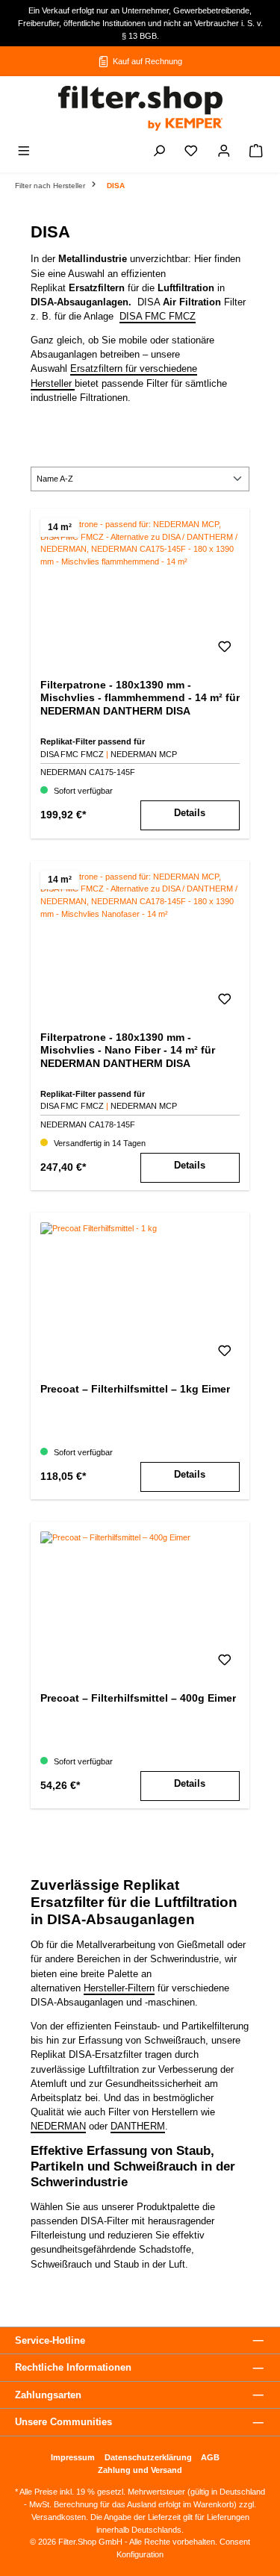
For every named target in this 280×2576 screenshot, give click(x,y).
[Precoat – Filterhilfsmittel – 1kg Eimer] (140, 1297)
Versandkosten (59, 2517)
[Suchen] (159, 153)
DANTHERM (138, 2126)
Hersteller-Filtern (119, 1988)
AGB (210, 2457)
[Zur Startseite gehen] (140, 108)
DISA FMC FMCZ (158, 316)
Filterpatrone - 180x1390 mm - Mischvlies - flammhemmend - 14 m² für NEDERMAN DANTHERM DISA (140, 698)
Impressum (73, 2457)
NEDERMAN (58, 2126)
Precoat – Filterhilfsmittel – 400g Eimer (138, 1698)
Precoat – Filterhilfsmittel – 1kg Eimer (135, 1389)
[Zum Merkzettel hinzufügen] (225, 650)
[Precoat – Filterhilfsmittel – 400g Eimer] (140, 1606)
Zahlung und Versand (140, 2470)
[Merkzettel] (191, 153)
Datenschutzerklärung (148, 2457)
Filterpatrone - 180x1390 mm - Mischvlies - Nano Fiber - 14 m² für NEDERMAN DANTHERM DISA (128, 1050)
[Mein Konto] (224, 153)
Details (190, 813)
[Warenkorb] (256, 153)
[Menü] (24, 153)
